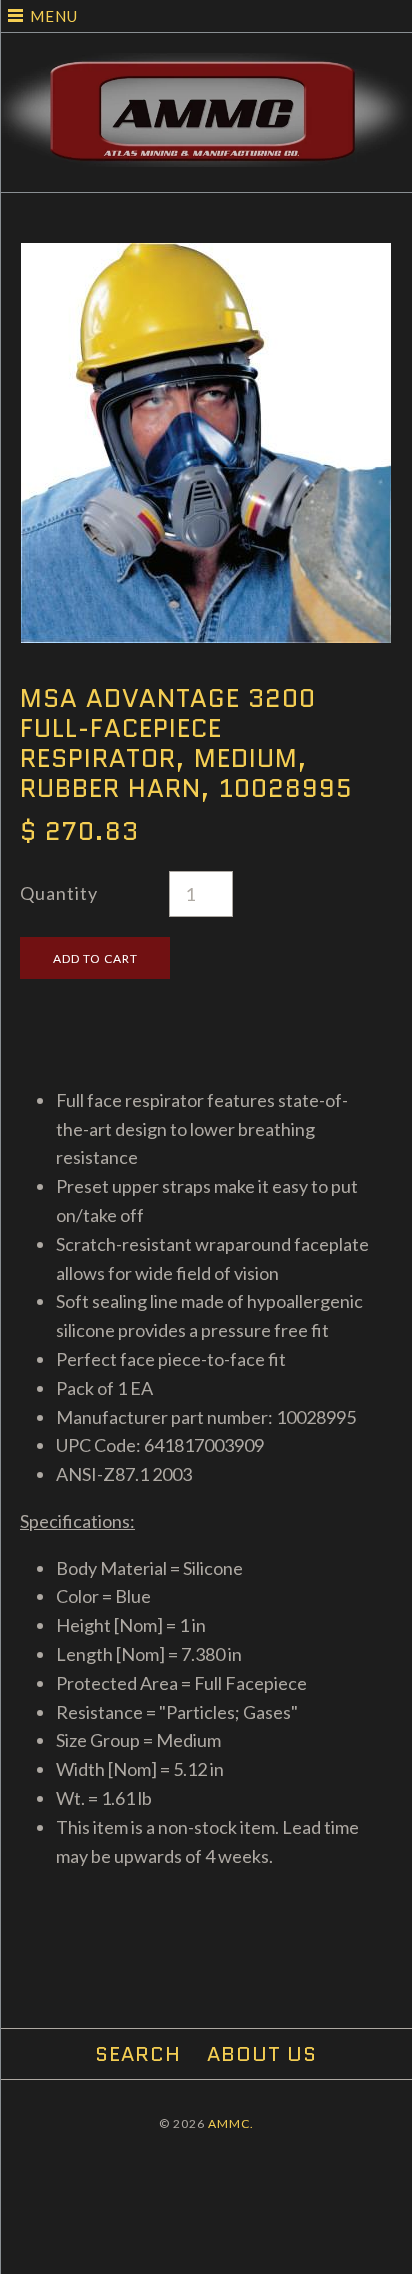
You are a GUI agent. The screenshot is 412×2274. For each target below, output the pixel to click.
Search (138, 2054)
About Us (262, 2054)
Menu (54, 16)
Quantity (59, 893)
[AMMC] (206, 67)
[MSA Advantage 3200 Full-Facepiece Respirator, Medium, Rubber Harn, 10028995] (206, 257)
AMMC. (231, 2123)
